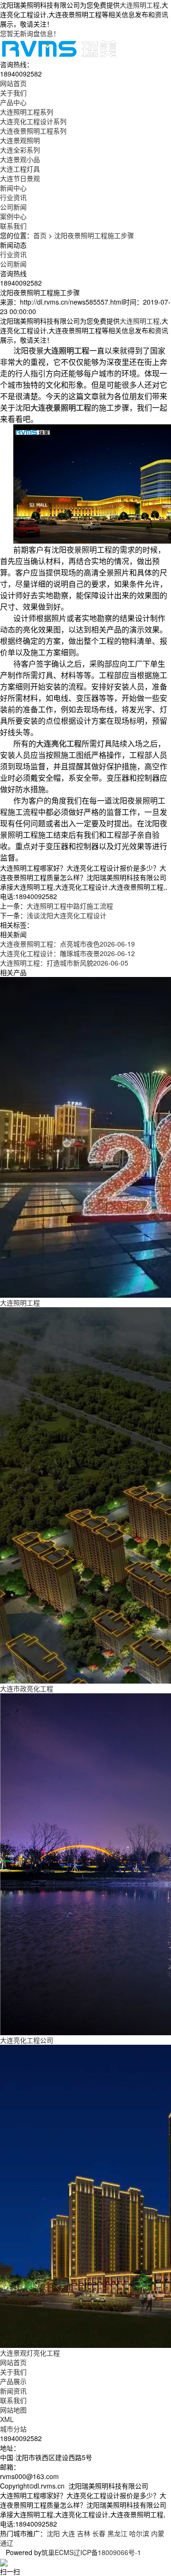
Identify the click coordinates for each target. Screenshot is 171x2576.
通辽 (7, 2543)
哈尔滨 (139, 2533)
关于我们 (13, 2372)
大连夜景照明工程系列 (33, 131)
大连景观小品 (20, 159)
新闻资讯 (13, 2391)
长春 (99, 2533)
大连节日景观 (20, 178)
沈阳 (53, 2533)
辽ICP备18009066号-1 (107, 2552)
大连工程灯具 (20, 169)
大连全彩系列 (20, 150)
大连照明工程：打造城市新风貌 (64, 963)
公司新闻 (13, 207)
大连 (68, 2533)
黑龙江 (117, 2533)
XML (7, 2419)
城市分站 (13, 2429)
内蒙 (158, 2533)
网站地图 (13, 2410)
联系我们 (13, 2400)
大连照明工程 (140, 5)
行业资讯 (13, 197)
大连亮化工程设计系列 (33, 121)
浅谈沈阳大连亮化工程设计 (66, 915)
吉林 (84, 2533)
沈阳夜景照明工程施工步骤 (94, 235)
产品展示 (13, 2381)
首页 (40, 235)
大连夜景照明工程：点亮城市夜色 (67, 944)
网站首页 (13, 2362)
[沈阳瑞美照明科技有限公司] (59, 48)
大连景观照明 (20, 140)
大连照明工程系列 (27, 112)
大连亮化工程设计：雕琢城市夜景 (67, 953)
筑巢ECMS (57, 2552)
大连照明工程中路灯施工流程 (70, 906)
